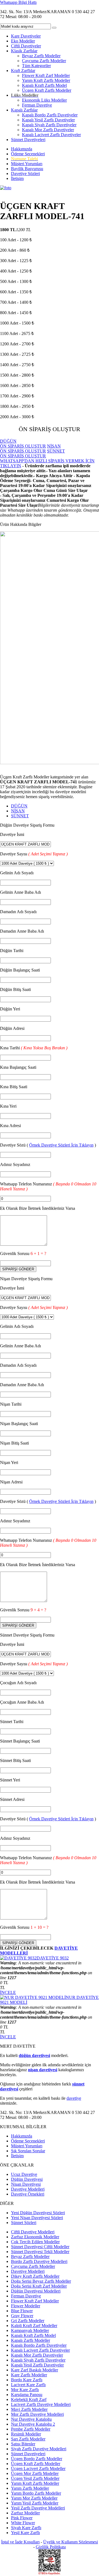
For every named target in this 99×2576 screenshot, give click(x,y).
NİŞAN (18, 811)
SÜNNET (20, 816)
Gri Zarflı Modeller (28, 2321)
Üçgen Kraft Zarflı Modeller (47, 90)
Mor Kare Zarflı (25, 2390)
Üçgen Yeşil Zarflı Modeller (35, 2478)
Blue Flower (22, 2311)
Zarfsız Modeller (25, 2513)
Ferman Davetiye (37, 105)
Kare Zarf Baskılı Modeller (35, 2370)
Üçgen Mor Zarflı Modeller (35, 2473)
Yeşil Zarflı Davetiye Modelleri (38, 2508)
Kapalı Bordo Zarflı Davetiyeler (50, 115)
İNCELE (8, 1992)
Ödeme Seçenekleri (28, 154)
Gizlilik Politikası (51, 2547)
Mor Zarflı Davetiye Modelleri (37, 2414)
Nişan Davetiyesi (26, 2184)
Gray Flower (22, 2316)
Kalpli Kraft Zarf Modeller (34, 2326)
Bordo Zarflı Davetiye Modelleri (39, 2261)
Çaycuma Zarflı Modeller (44, 61)
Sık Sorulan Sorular (28, 2151)
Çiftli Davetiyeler (26, 46)
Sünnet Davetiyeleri (28, 140)
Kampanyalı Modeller (30, 2330)
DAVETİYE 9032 (53, 1958)
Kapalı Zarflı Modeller (31, 2340)
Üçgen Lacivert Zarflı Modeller (38, 2468)
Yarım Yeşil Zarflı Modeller (35, 2503)
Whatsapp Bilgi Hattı (18, 2)
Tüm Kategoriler (36, 66)
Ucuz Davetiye (24, 2174)
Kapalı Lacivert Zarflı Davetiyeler (51, 135)
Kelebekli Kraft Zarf (29, 2399)
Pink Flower (22, 2518)
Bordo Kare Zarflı (27, 2380)
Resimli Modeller (26, 2434)
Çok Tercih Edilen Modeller (35, 2242)
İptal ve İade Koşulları (20, 2542)
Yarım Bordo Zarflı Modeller (36, 2493)
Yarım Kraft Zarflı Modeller (46, 80)
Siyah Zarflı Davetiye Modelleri (39, 2449)
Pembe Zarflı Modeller (31, 2429)
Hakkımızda (22, 149)
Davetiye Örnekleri (28, 2194)
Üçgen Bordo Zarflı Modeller (37, 2459)
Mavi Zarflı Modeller (29, 2409)
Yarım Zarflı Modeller (30, 2488)
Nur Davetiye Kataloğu (31, 2419)
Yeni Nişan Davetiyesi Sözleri (37, 2218)
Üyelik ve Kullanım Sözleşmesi (71, 2542)
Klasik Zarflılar (24, 51)
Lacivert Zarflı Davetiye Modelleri (41, 2404)
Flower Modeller (26, 2306)
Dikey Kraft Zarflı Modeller (35, 2276)
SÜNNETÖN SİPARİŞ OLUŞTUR (32, 453)
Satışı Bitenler (23, 2444)
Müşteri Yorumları (27, 164)
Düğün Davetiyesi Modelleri (36, 2291)
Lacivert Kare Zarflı (28, 2385)
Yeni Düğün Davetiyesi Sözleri (38, 2213)
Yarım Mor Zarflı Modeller (34, 2498)
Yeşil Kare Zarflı (25, 2533)
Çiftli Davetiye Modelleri (33, 2232)
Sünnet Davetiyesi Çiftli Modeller (40, 2247)
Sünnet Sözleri (24, 2223)
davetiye (74, 2098)
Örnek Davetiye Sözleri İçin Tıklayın (61, 1145)
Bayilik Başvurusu (27, 169)
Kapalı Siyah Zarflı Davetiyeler (49, 125)
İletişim (17, 178)
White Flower (23, 2523)
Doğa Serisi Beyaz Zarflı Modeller (41, 2281)
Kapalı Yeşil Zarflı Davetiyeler (48, 120)
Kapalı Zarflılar (24, 110)
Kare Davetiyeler (26, 36)
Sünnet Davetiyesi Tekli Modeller (40, 2252)
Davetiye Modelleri (28, 2189)
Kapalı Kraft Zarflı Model (44, 85)
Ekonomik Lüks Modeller (44, 100)
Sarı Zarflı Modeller (28, 2439)
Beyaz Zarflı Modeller (41, 56)
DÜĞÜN (19, 806)
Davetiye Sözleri (25, 174)
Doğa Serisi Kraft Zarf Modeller (39, 2286)
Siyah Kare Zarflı (26, 2528)
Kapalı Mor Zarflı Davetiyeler (48, 130)
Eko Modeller (23, 41)
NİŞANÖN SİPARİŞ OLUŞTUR (30, 449)
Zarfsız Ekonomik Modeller (35, 2237)
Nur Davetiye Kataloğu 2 (33, 2424)
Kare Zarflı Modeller (29, 2375)
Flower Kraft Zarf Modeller (46, 75)
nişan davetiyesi (43, 2070)
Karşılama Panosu (27, 2395)
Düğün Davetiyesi (27, 2179)
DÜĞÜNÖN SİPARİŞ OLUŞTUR (23, 444)
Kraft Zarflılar (23, 71)
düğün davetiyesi (34, 2055)
